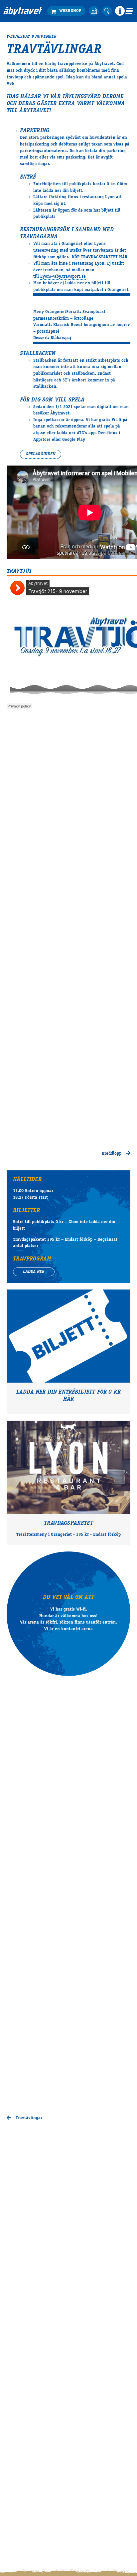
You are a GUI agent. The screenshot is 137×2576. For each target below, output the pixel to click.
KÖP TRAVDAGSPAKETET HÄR (100, 257)
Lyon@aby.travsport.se (63, 277)
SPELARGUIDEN (41, 454)
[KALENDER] (94, 11)
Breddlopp (112, 1154)
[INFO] (120, 11)
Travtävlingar (28, 2118)
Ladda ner (34, 1272)
